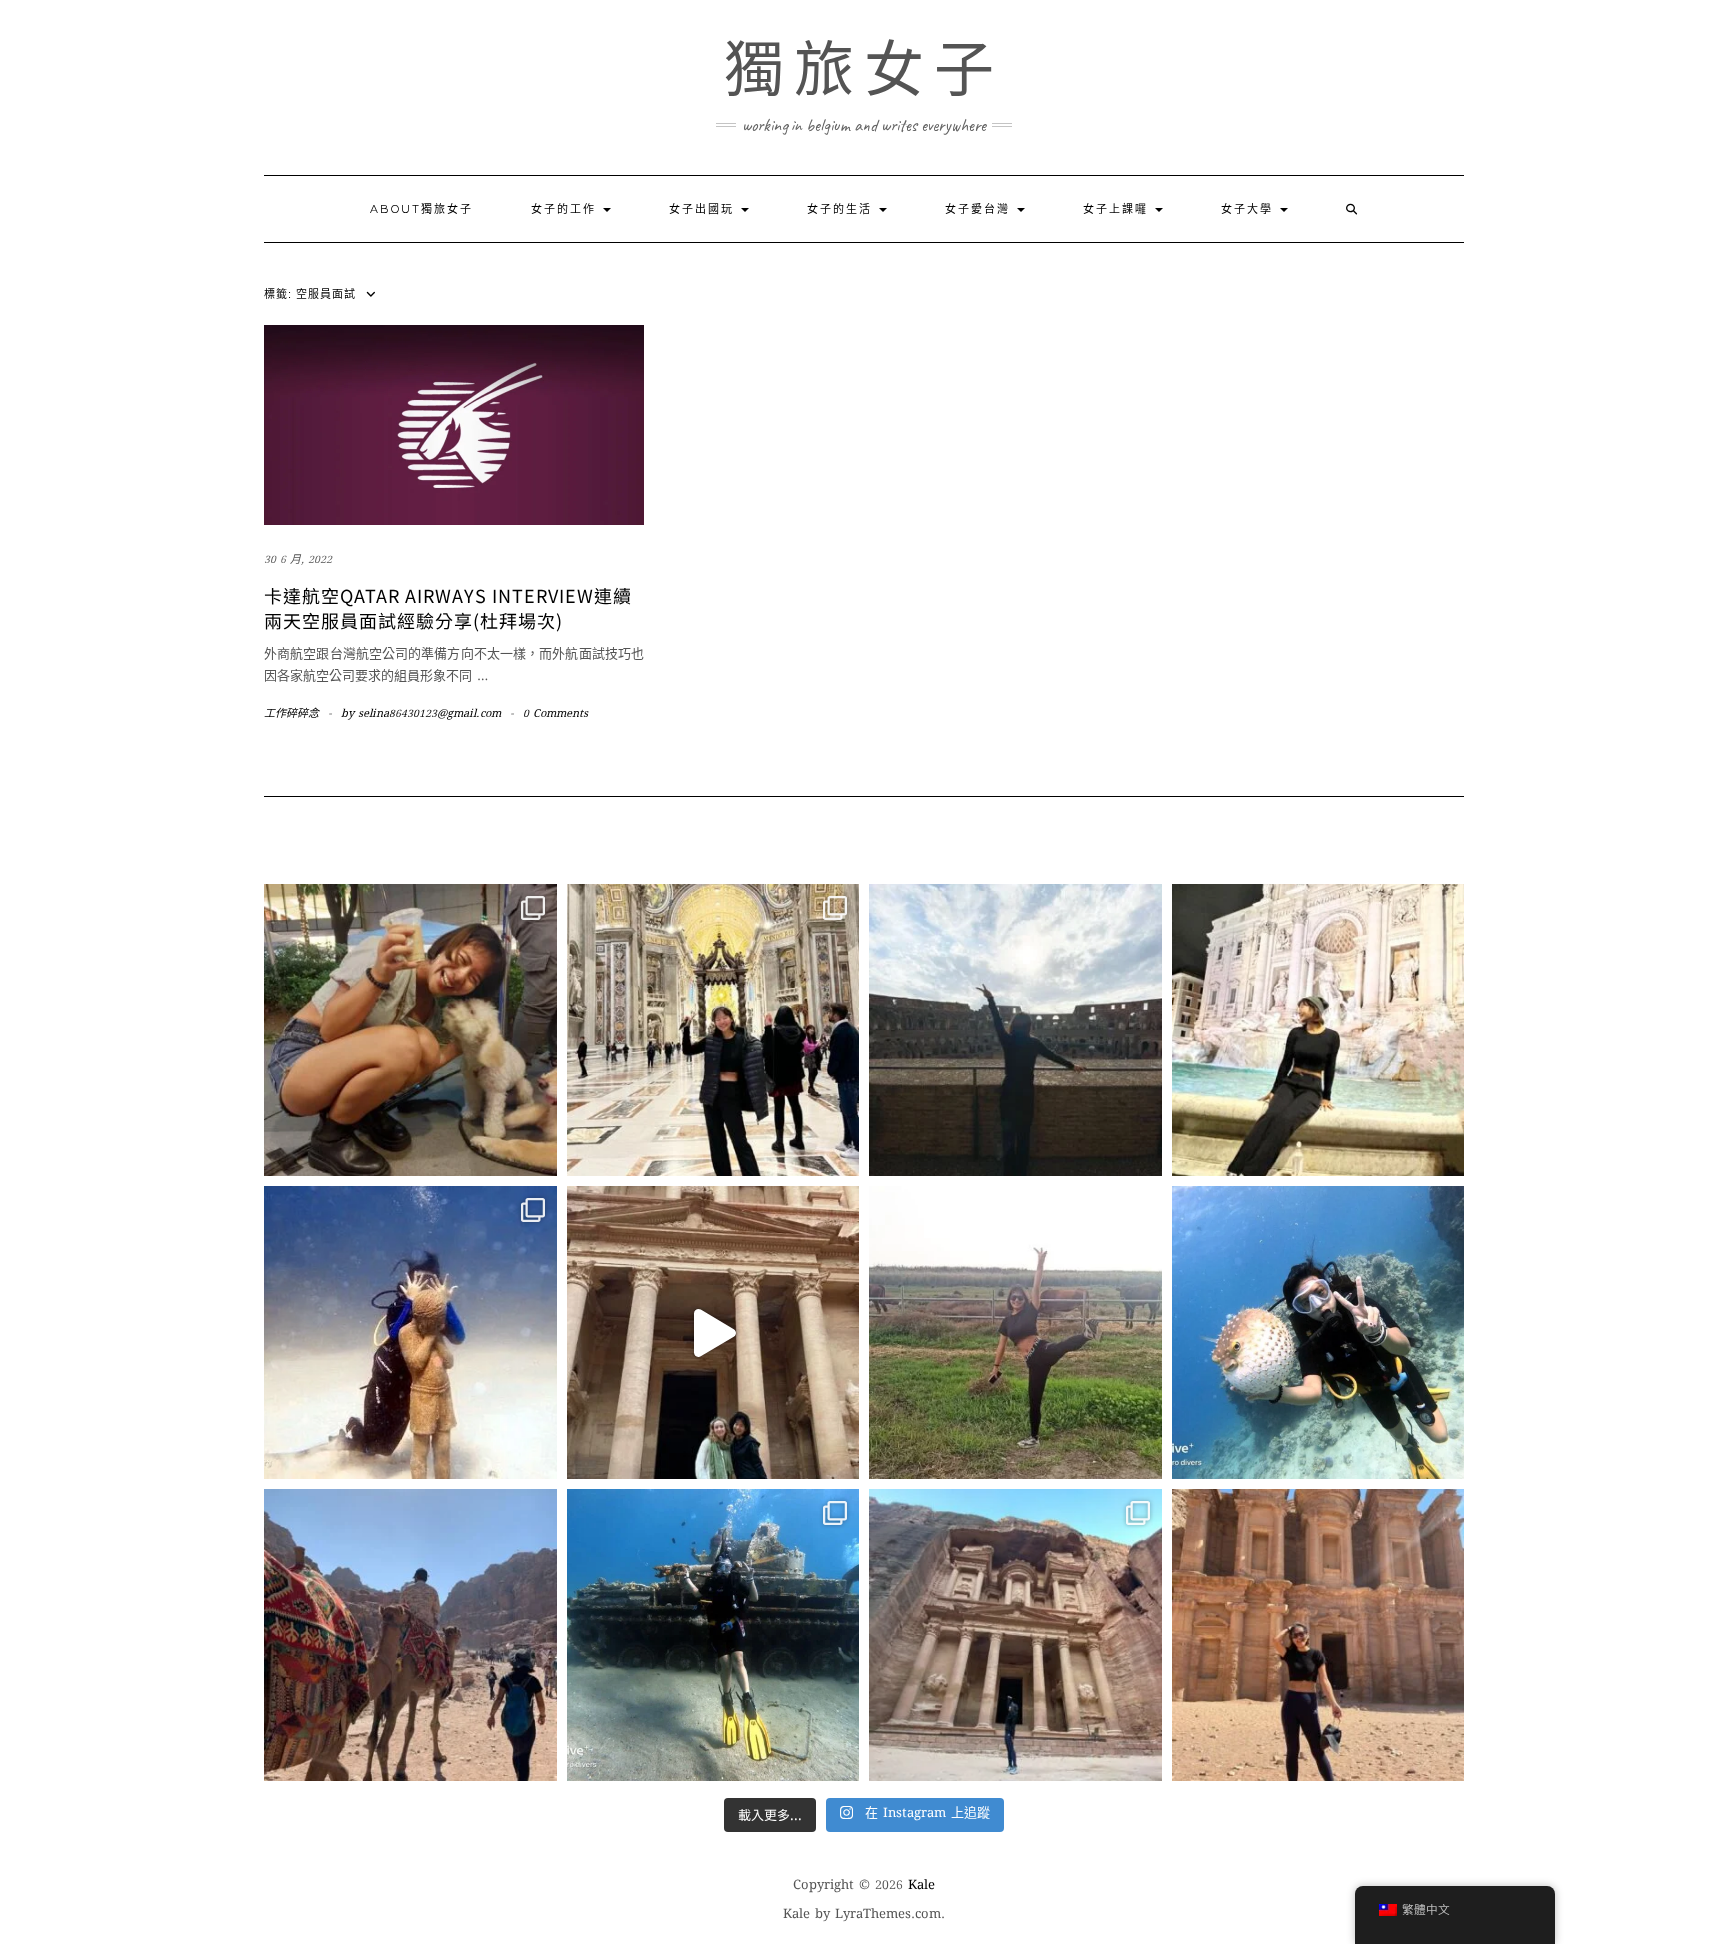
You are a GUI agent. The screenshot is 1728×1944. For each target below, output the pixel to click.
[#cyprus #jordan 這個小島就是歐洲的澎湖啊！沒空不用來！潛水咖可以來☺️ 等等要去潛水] (713, 1332)
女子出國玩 (704, 209)
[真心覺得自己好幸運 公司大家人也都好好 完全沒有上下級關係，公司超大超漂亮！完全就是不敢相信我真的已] (713, 1030)
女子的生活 (842, 209)
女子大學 (1249, 209)
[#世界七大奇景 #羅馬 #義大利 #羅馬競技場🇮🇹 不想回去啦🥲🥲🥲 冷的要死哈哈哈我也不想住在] (1015, 1030)
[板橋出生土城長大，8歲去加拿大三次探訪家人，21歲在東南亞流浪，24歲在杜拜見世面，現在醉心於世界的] (410, 1635)
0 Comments (555, 714)
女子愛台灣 (980, 209)
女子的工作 (566, 209)
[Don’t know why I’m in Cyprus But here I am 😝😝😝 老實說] (1015, 1332)
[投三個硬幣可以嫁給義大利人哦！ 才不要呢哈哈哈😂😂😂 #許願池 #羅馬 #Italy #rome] (1318, 1030)
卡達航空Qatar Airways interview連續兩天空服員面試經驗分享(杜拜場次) (448, 607)
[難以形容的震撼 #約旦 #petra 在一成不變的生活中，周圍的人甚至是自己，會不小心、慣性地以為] (1015, 1635)
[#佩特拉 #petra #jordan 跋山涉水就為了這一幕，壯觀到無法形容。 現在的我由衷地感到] (1318, 1635)
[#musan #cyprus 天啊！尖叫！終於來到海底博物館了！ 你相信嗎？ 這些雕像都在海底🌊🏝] (410, 1332)
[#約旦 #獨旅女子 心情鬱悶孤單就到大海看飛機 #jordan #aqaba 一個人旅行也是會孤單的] (713, 1635)
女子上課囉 (1118, 209)
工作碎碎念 (291, 714)
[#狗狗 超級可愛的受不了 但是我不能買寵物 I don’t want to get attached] (410, 1030)
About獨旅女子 (421, 209)
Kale (921, 1886)
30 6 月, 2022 (298, 560)
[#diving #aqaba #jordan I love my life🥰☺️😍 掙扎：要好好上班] (1318, 1332)
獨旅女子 (864, 70)
